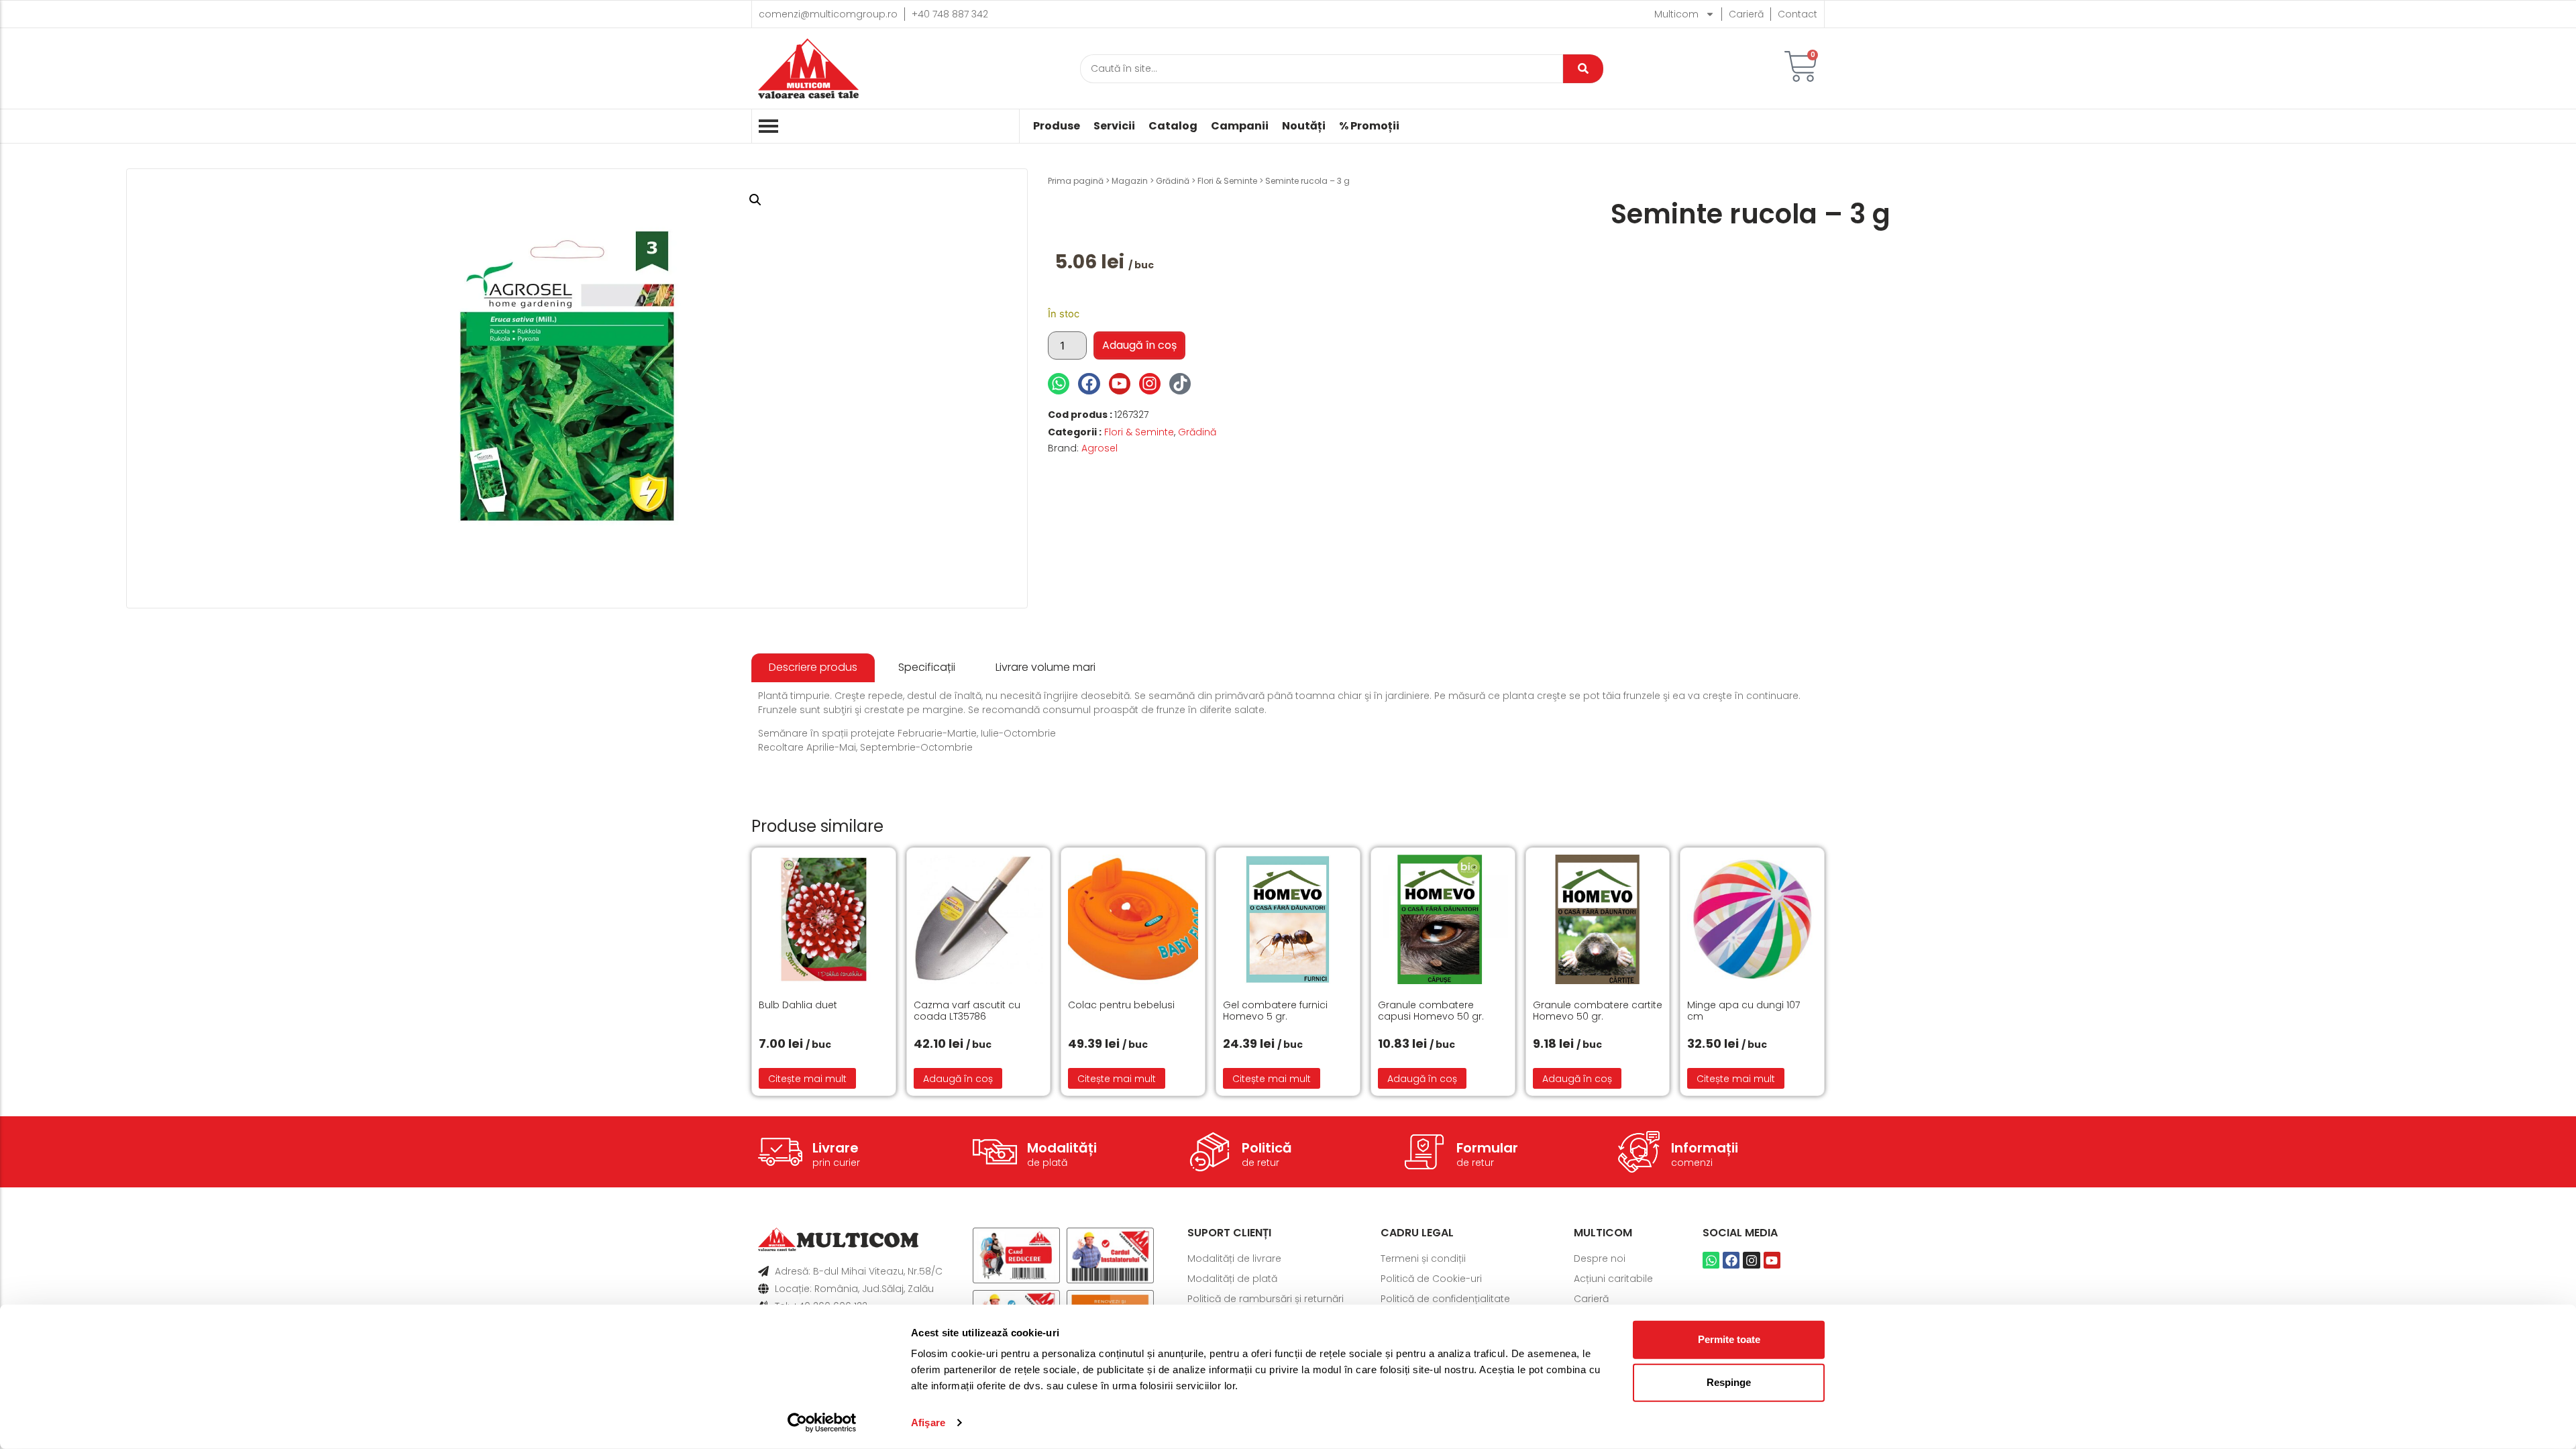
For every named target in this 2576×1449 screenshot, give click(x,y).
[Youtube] (1120, 384)
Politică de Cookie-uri (1431, 1279)
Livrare (836, 1148)
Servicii (1114, 126)
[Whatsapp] (1059, 384)
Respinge (1729, 1382)
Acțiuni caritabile (1613, 1279)
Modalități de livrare (1234, 1258)
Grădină (1173, 181)
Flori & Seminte (1227, 181)
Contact (1797, 14)
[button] (755, 200)
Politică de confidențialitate (1445, 1299)
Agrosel (1099, 448)
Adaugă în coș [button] (958, 1079)
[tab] (813, 668)
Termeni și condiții (1423, 1258)
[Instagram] (1150, 384)
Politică (1267, 1148)
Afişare (928, 1423)
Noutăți (1304, 126)
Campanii (1240, 126)
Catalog (1173, 126)
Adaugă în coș (1139, 345)
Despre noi (1600, 1258)
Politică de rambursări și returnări (1266, 1299)
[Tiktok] (1180, 384)
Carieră (1746, 14)
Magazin (1130, 181)
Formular (1487, 1148)
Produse (1057, 126)
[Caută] (1583, 69)
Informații (1705, 1148)
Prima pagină (1076, 181)
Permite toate (1729, 1339)
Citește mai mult (807, 1079)
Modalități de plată (1232, 1279)
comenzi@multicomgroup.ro (828, 14)
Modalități (1062, 1148)
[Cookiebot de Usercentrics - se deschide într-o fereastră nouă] (822, 1423)
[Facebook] (1089, 384)
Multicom (1676, 14)
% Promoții (1369, 126)
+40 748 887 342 (950, 14)
